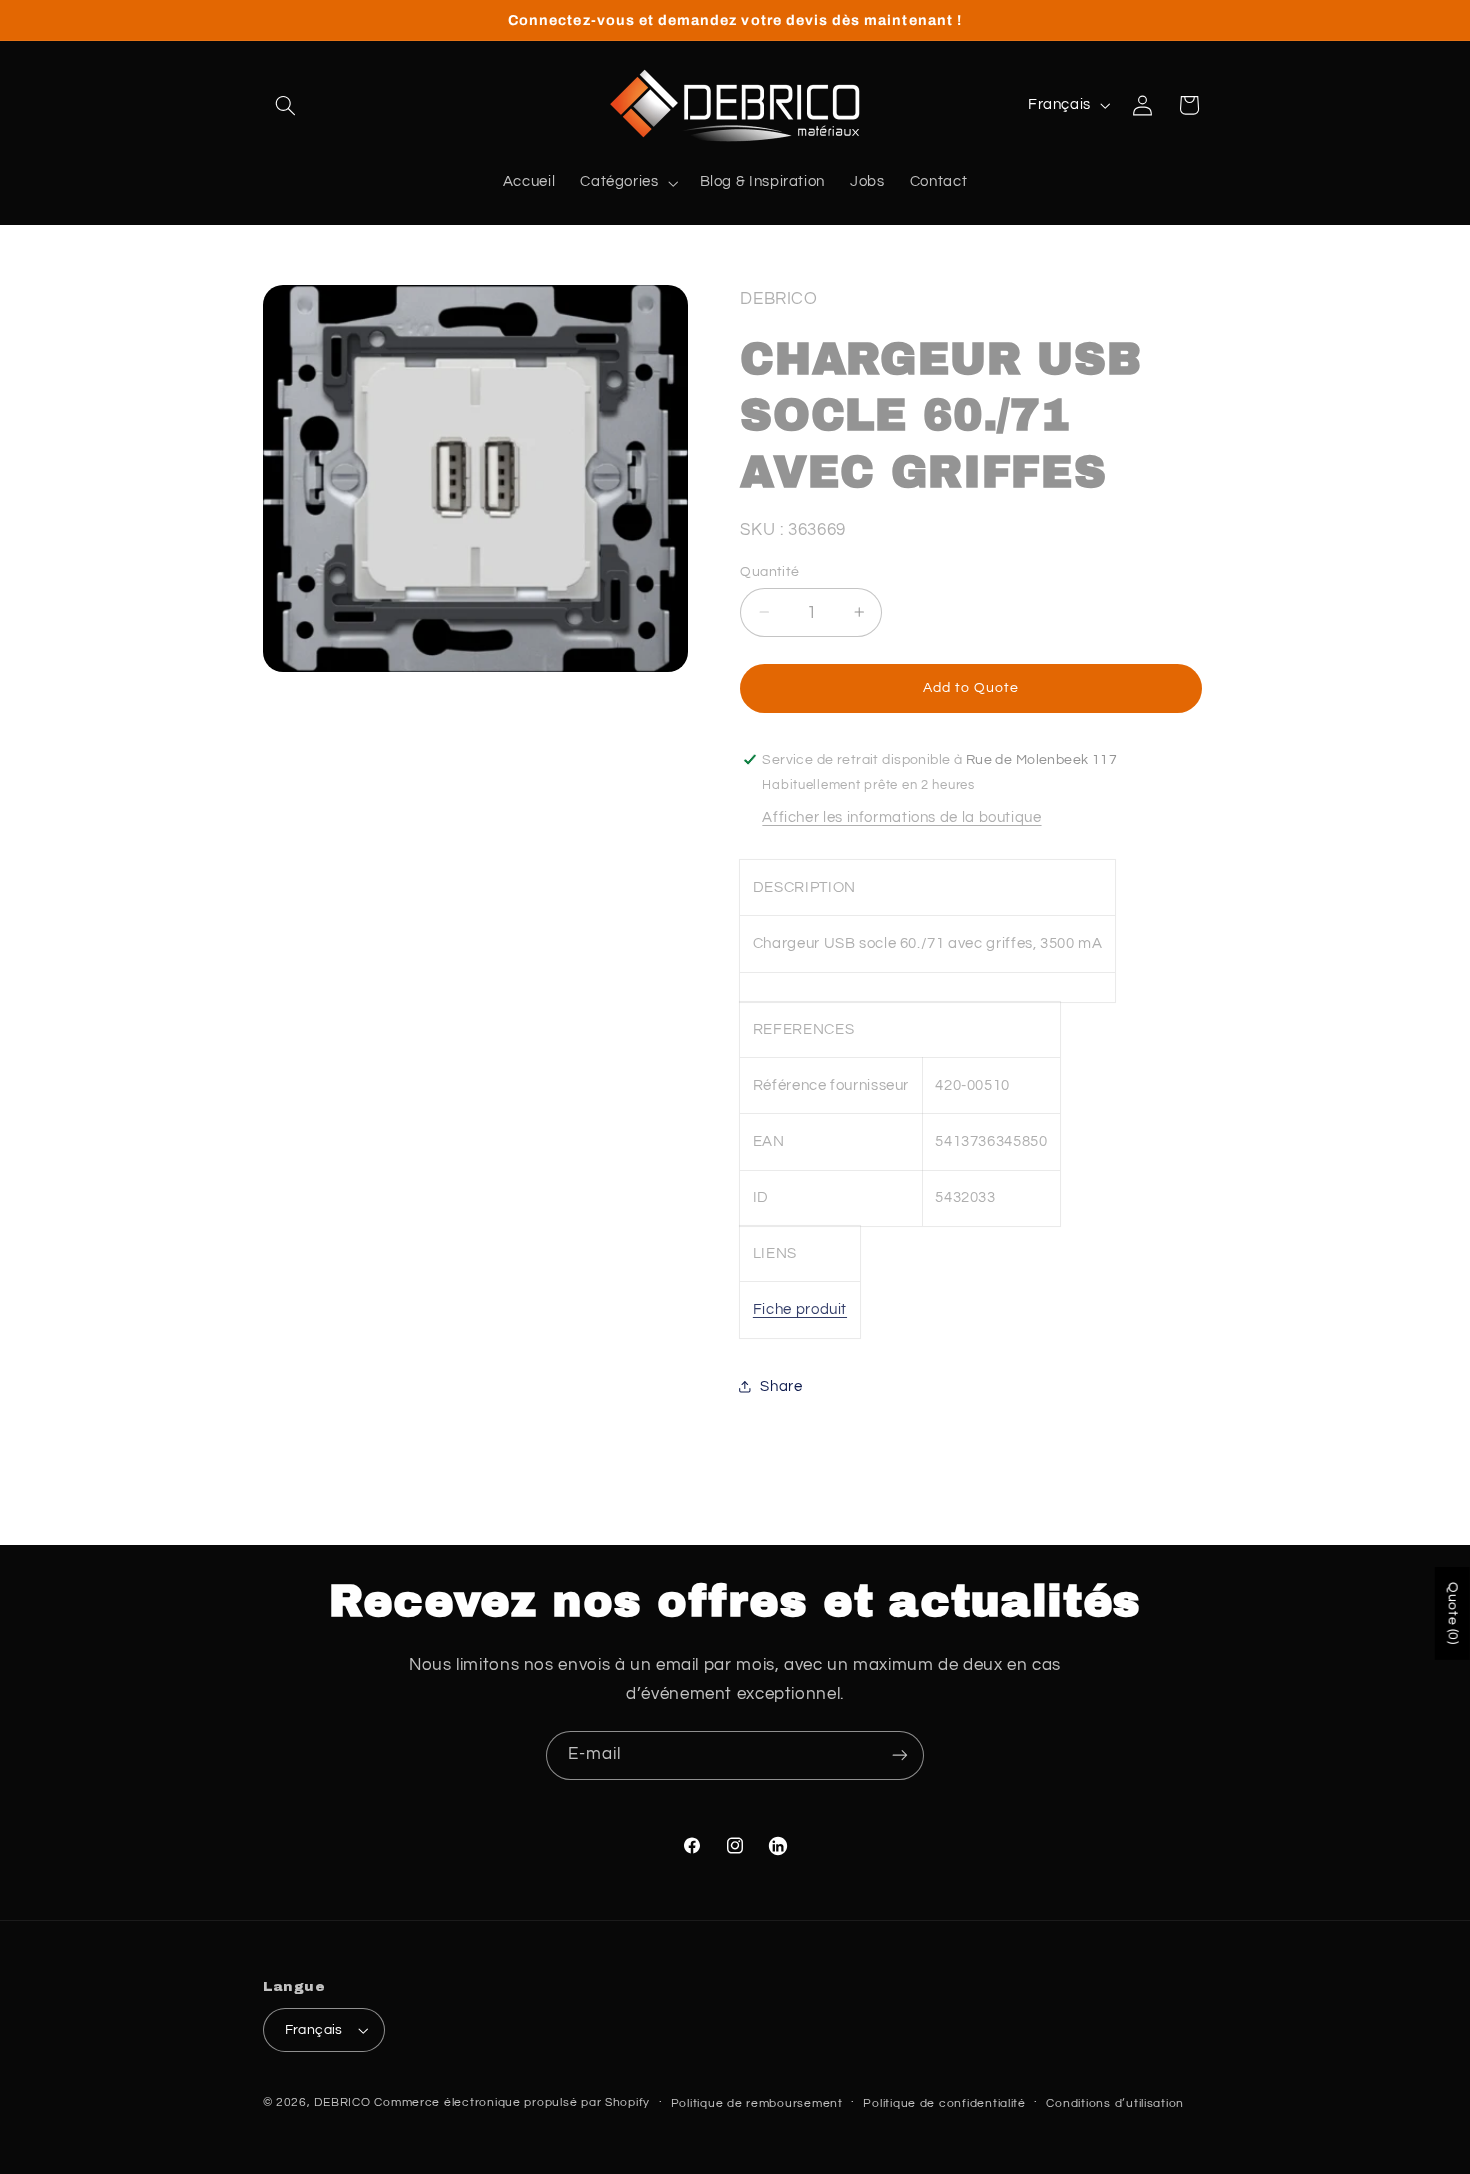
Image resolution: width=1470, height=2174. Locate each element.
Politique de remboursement (757, 2103)
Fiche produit (800, 1308)
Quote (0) (1453, 1613)
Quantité (769, 571)
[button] (286, 105)
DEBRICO (342, 2102)
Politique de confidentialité (944, 2103)
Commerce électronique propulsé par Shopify (512, 2102)
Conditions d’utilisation (1115, 2103)
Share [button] (781, 1385)
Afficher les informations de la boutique (901, 817)
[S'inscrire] (900, 1755)
